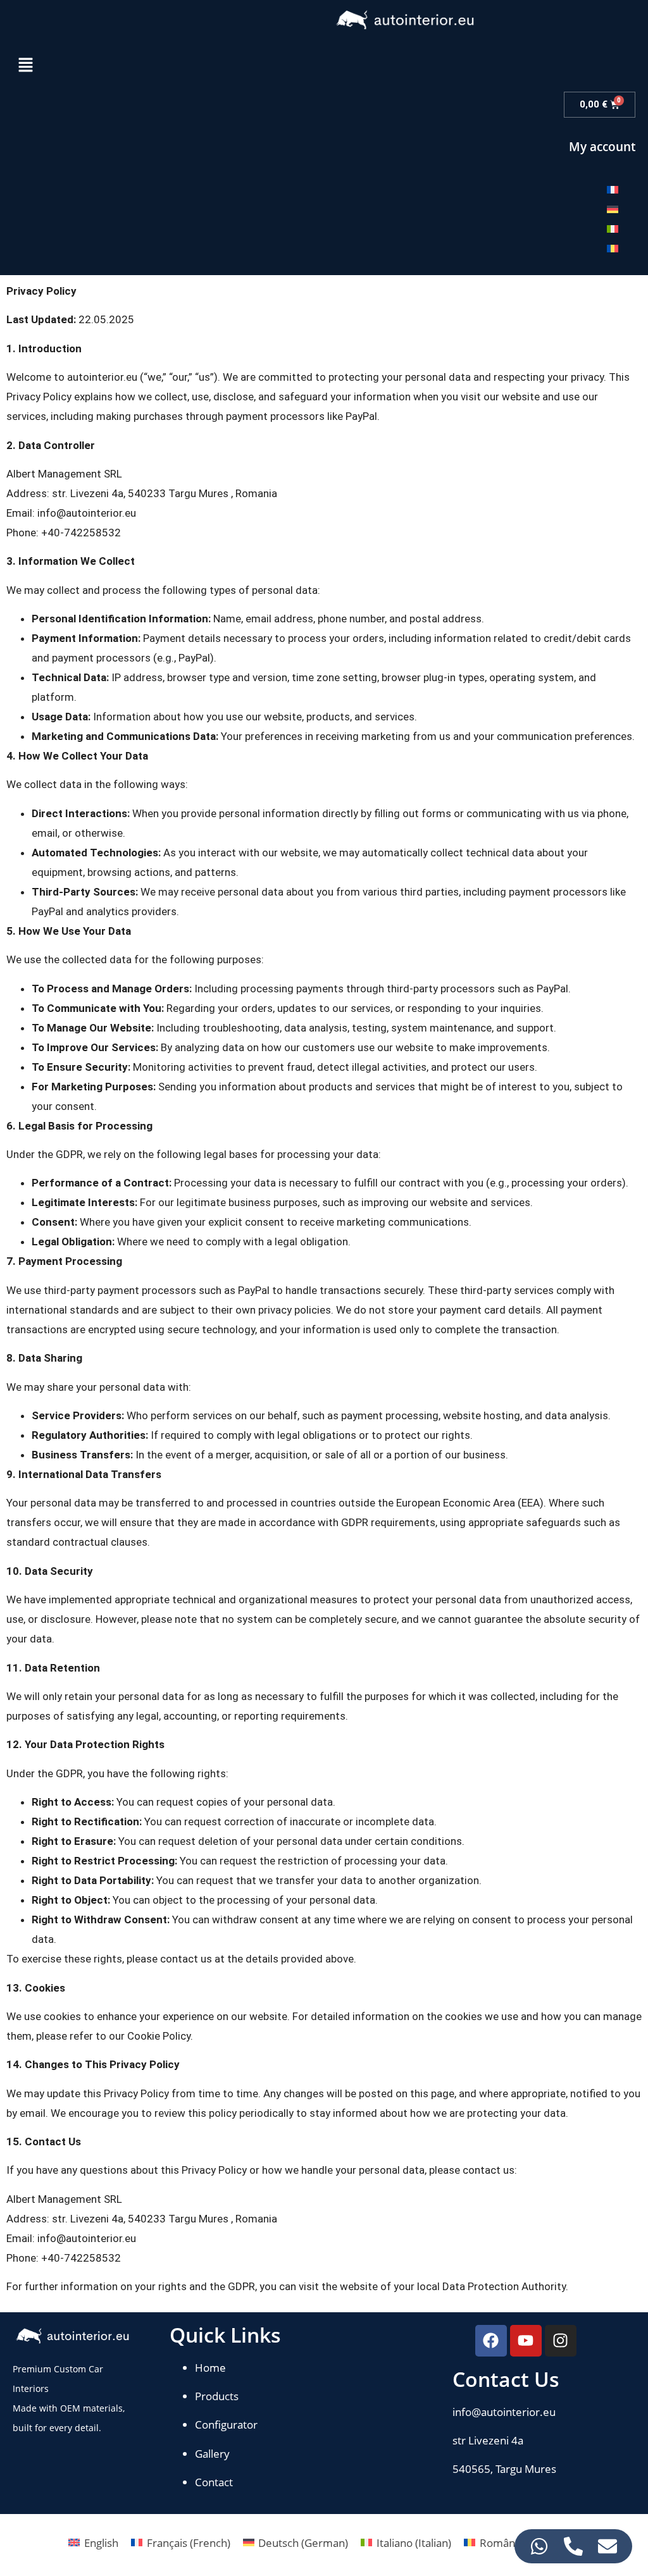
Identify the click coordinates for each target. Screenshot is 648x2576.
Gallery (212, 2454)
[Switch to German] (613, 209)
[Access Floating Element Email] (607, 2546)
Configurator (226, 2425)
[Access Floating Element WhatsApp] (539, 2546)
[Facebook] (491, 2341)
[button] (25, 66)
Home (210, 2368)
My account (602, 147)
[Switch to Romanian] (613, 248)
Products (217, 2396)
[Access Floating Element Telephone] (573, 2546)
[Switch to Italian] (613, 228)
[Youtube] (526, 2341)
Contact (214, 2482)
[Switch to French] (613, 189)
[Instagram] (561, 2341)
